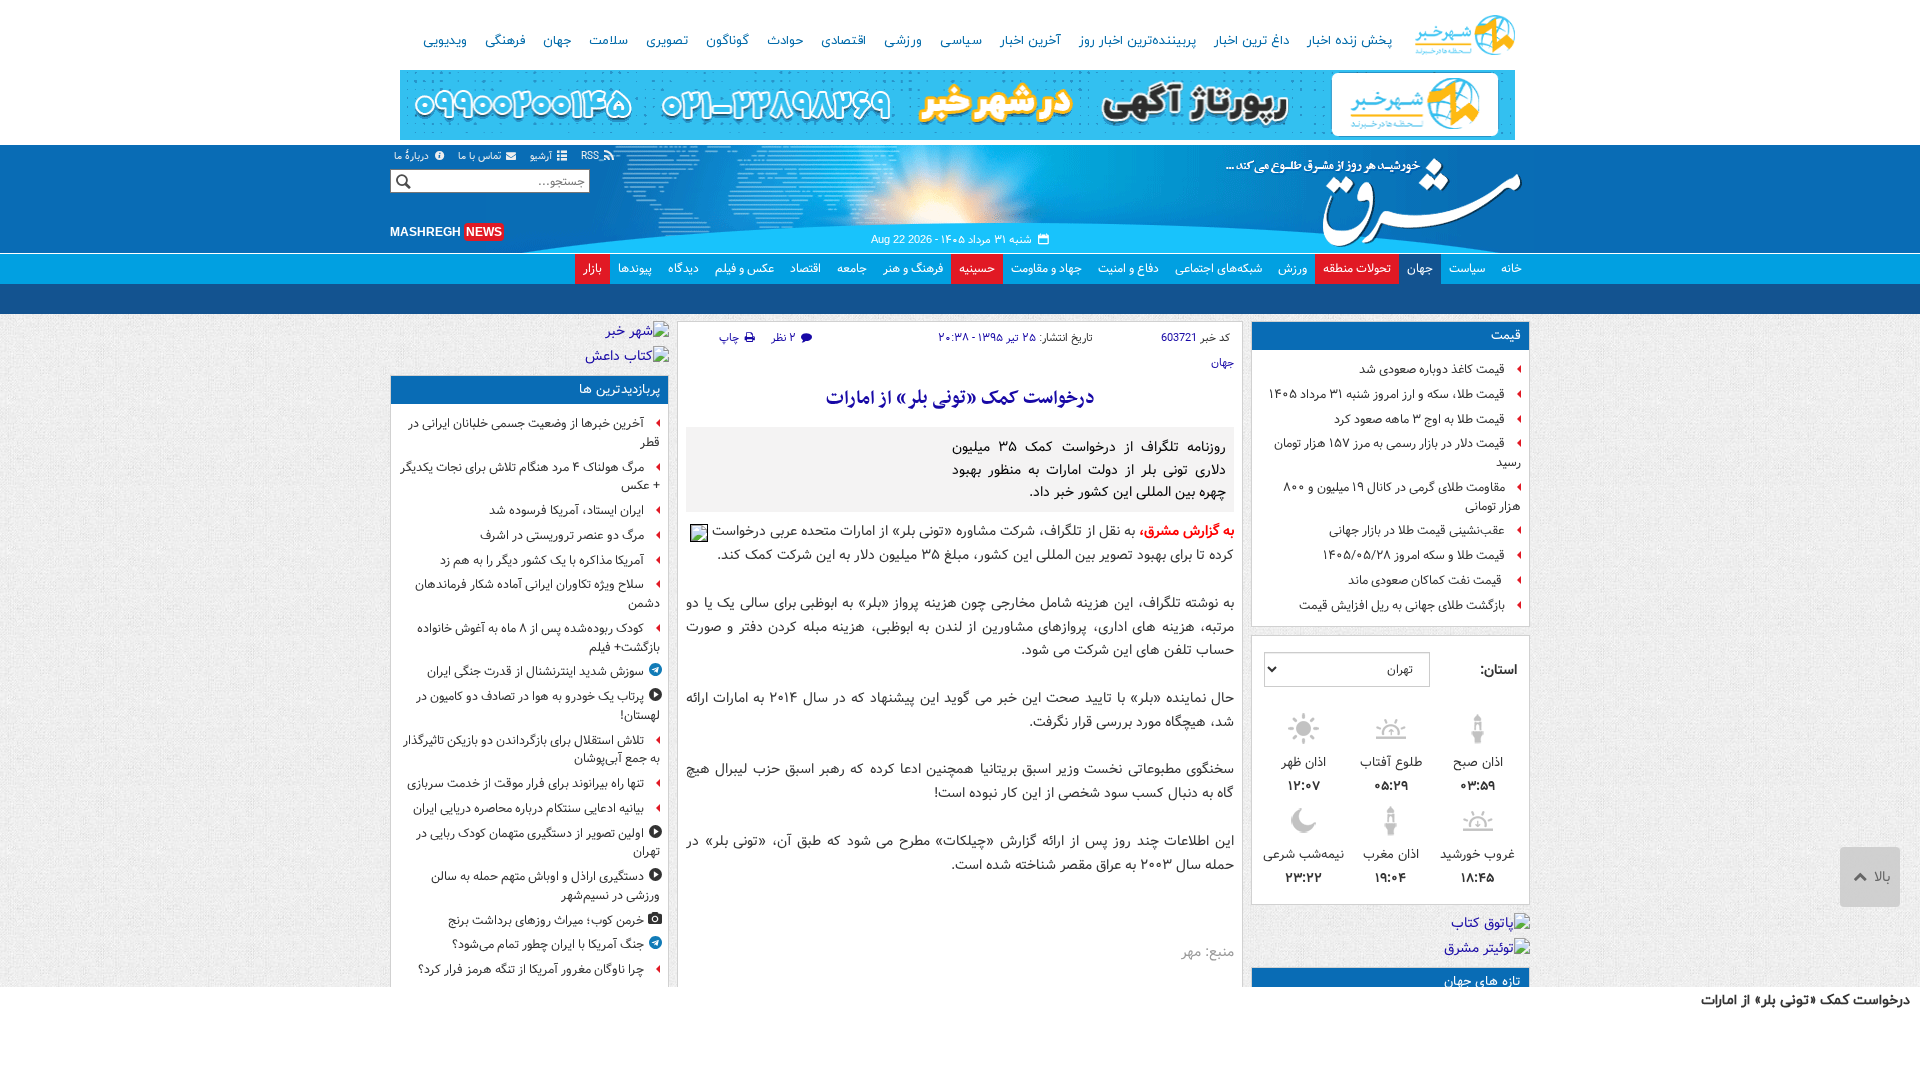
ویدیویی (445, 41)
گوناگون (727, 41)
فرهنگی (505, 41)
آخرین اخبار (1030, 41)
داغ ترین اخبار (1251, 41)
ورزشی (903, 41)
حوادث (785, 41)
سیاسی (961, 41)
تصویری (667, 41)
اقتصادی (843, 41)
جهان (557, 41)
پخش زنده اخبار (1349, 41)
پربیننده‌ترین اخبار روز (1137, 41)
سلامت (608, 41)
